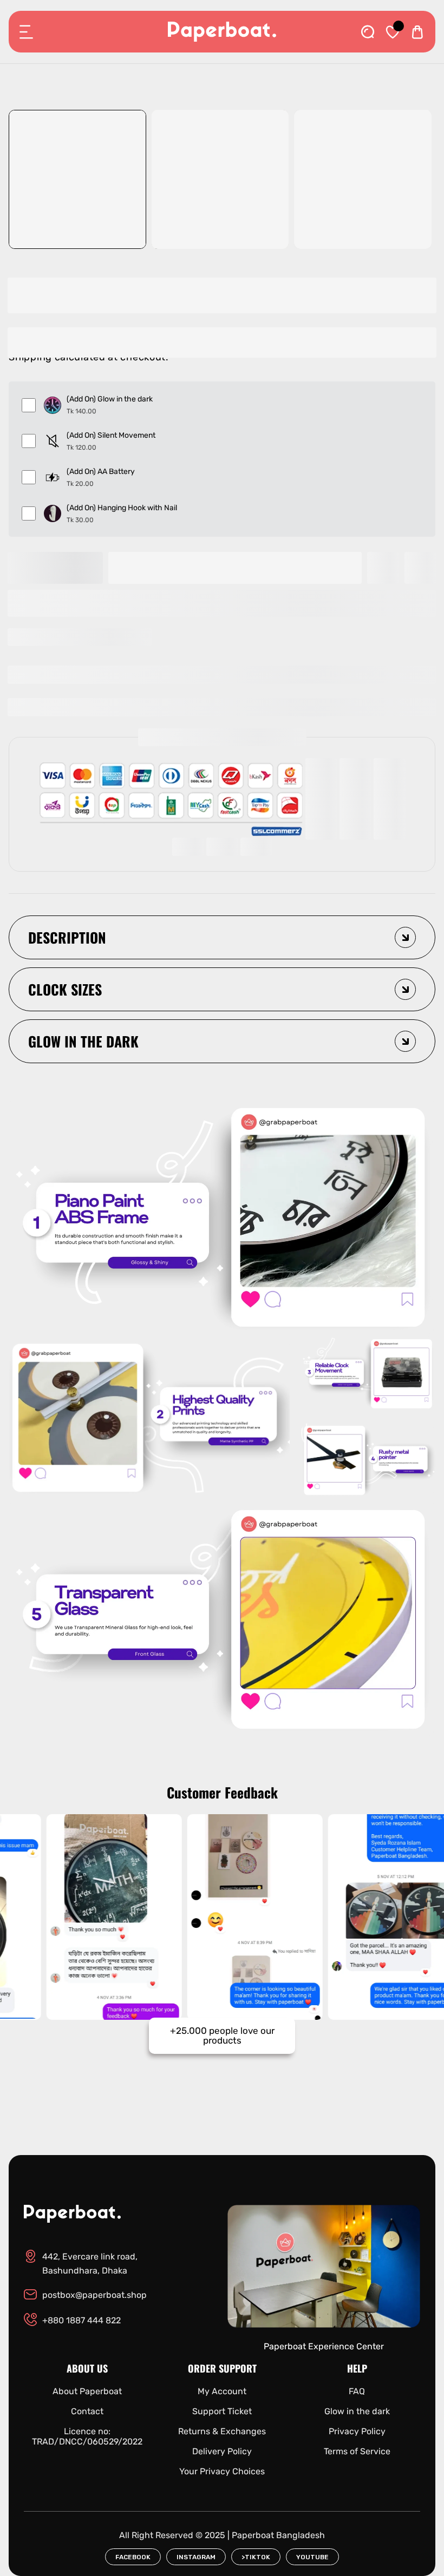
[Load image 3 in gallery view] (363, 179)
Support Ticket (222, 2411)
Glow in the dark (357, 2411)
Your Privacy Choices (222, 2471)
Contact (87, 2411)
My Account (222, 2391)
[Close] (117, 2516)
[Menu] (27, 32)
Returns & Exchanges (222, 2431)
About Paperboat (87, 2391)
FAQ (357, 2391)
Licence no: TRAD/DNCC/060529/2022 (87, 2436)
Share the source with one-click (86, 637)
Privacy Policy (357, 2431)
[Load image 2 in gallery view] (220, 179)
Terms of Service (357, 2451)
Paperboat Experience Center (324, 2346)
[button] (222, 603)
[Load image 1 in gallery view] (77, 179)
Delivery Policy (222, 2451)
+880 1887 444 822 (81, 2320)
